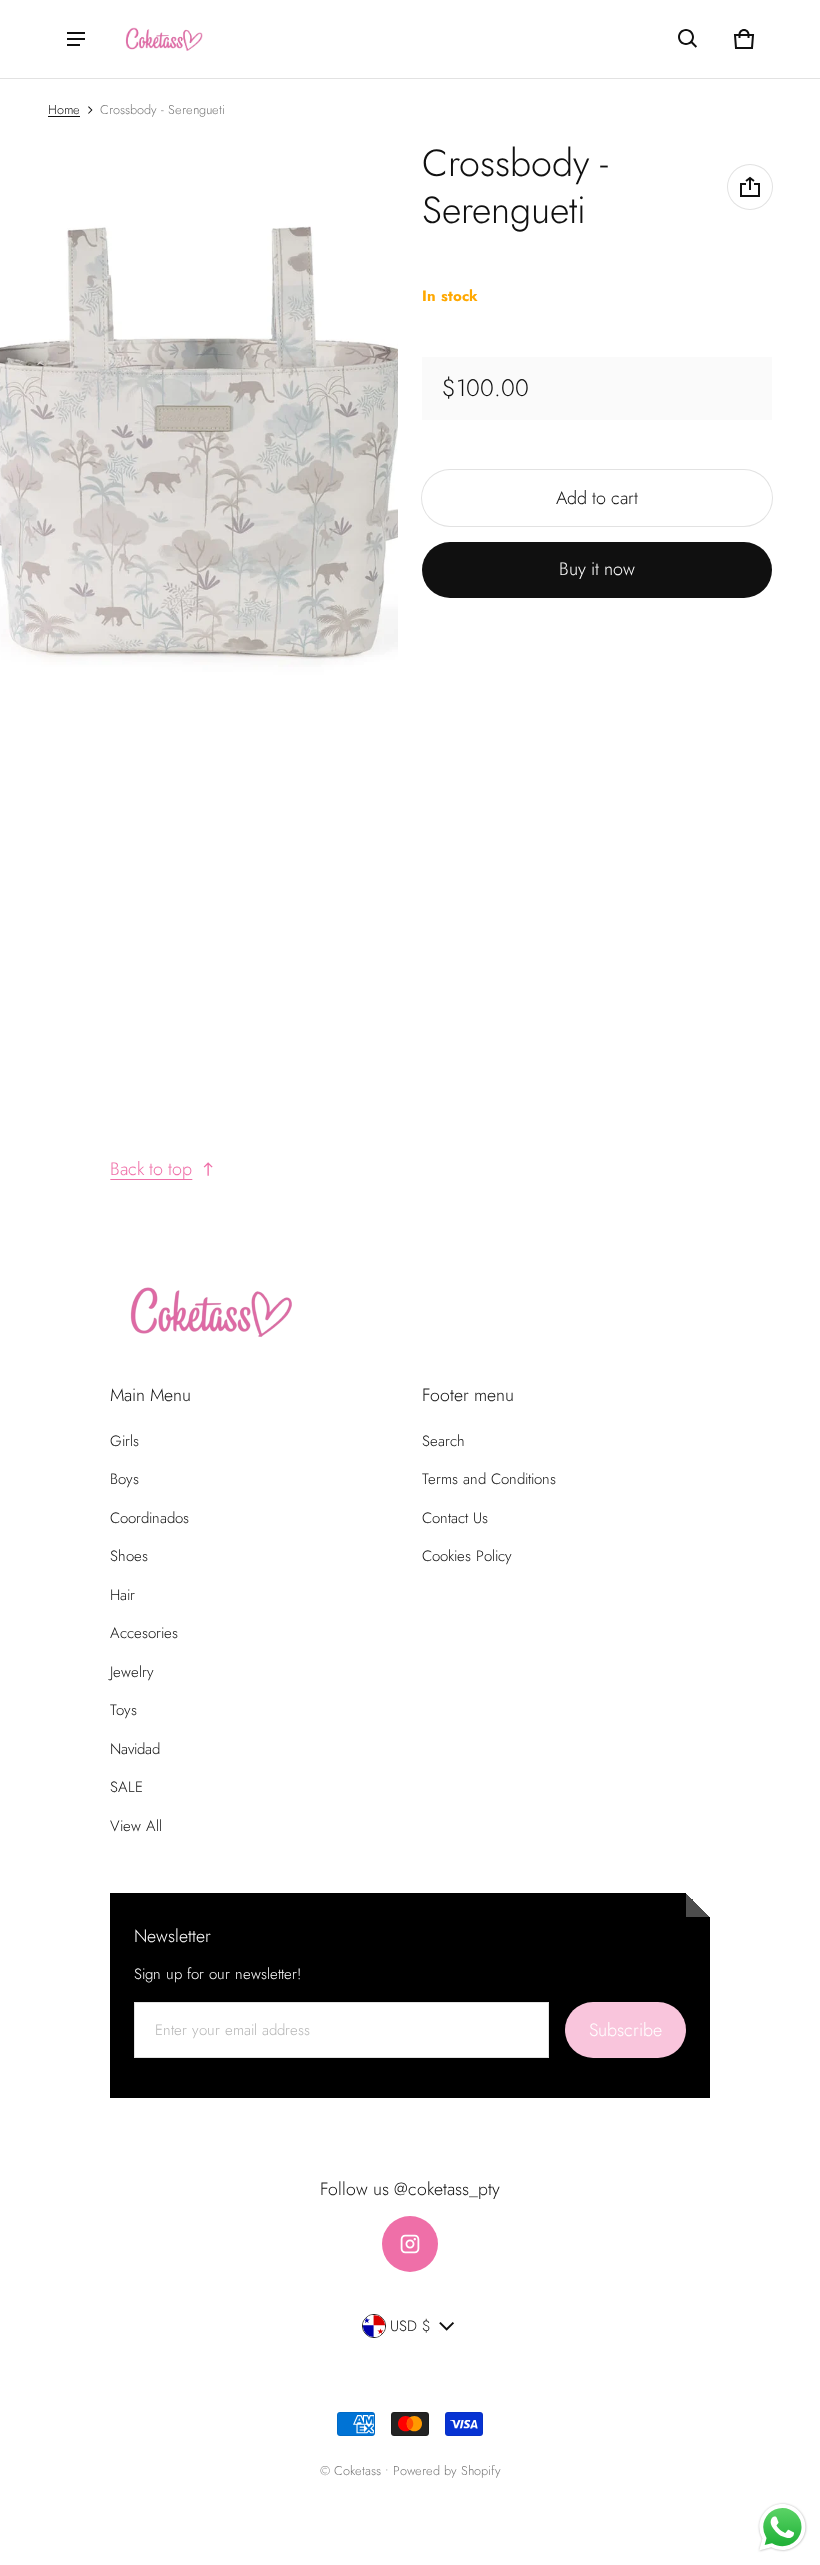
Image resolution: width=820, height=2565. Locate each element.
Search (443, 1441)
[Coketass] (161, 39)
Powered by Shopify (447, 2470)
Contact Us (455, 1518)
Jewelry (132, 1672)
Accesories (144, 1633)
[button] (688, 39)
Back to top (151, 1169)
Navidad (135, 1749)
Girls (124, 1441)
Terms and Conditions (489, 1479)
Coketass (357, 2470)
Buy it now (597, 569)
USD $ (410, 2326)
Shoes (129, 1556)
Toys (123, 1710)
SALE (126, 1787)
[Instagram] (410, 2244)
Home (64, 109)
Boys (124, 1479)
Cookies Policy (467, 1556)
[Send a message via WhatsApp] (782, 2527)
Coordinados (149, 1518)
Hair (122, 1595)
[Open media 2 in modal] (199, 439)
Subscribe (625, 2030)
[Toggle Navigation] (76, 39)
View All (136, 1826)
